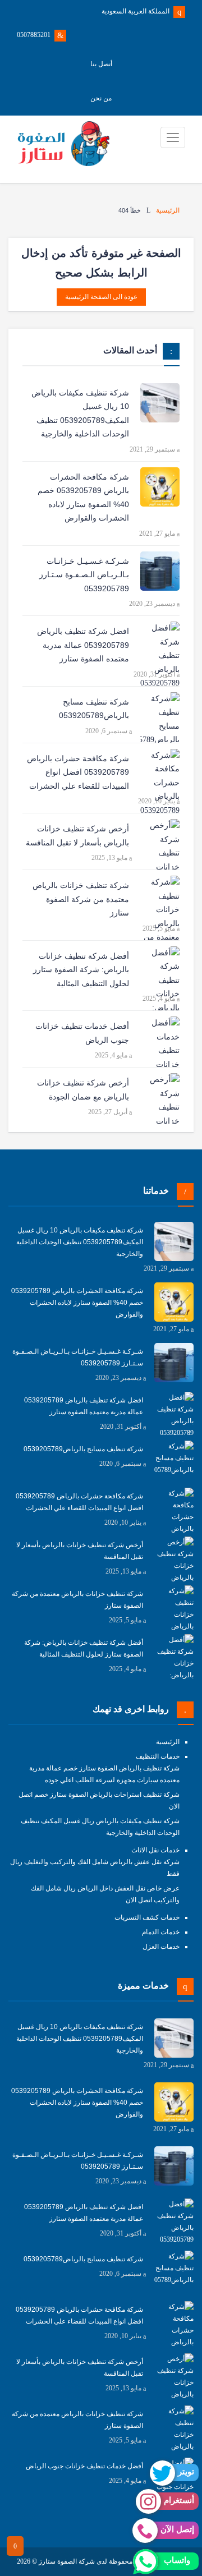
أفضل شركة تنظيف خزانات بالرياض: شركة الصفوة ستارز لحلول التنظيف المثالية (81, 970)
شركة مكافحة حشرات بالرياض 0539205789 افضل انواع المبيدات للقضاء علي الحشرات (78, 772)
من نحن (101, 98)
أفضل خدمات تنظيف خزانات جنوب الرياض (82, 1033)
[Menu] (173, 137)
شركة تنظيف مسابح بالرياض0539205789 (94, 709)
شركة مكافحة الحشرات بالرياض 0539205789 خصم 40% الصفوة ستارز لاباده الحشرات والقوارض (83, 498)
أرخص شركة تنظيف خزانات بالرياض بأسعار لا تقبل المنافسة (77, 836)
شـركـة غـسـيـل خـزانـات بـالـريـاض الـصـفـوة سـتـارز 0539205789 (84, 575)
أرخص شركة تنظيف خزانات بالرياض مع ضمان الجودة (83, 1090)
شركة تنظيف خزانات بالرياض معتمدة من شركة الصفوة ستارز (81, 899)
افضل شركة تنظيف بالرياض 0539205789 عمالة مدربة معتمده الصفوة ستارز (83, 645)
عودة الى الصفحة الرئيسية (101, 297)
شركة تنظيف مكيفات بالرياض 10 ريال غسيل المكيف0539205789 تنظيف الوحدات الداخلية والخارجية (80, 413)
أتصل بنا (101, 64)
